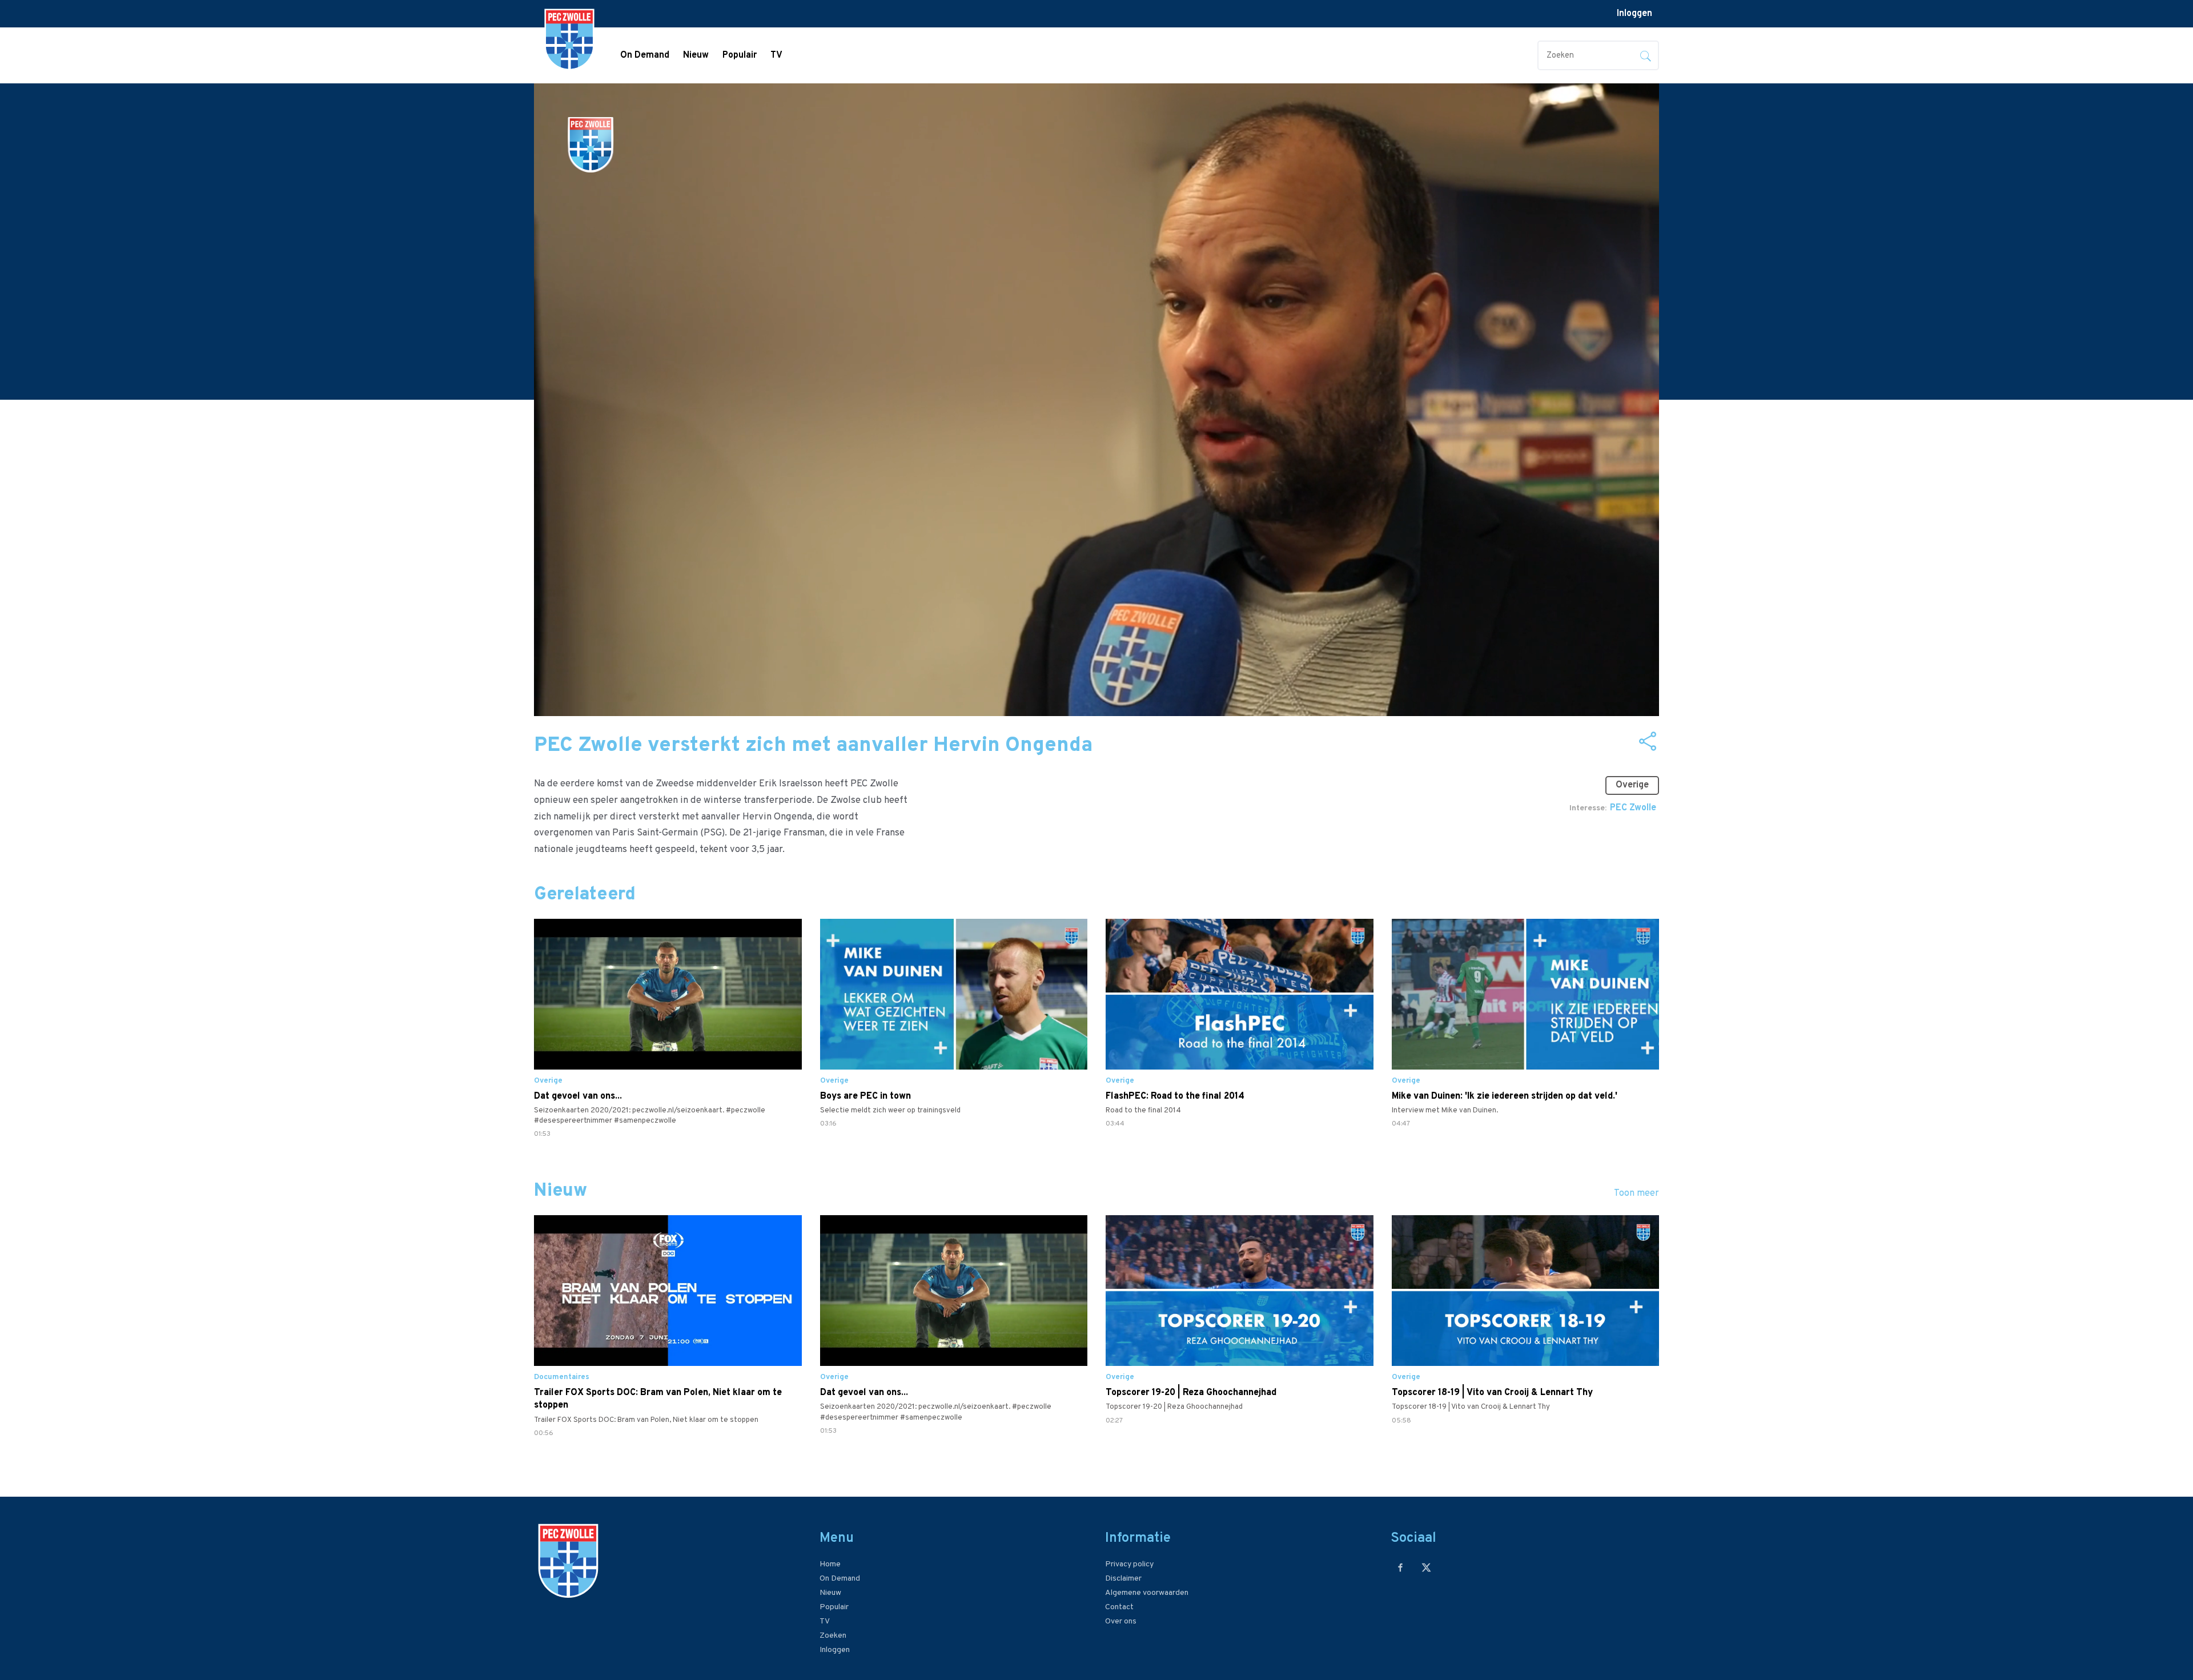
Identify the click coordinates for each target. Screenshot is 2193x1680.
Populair (740, 55)
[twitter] (1426, 1567)
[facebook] (1401, 1567)
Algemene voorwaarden (1147, 1593)
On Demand (645, 55)
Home (830, 1564)
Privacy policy (1129, 1564)
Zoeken (833, 1636)
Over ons (1121, 1621)
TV (776, 55)
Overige (1632, 785)
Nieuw (696, 55)
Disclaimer (1123, 1579)
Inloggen (1634, 14)
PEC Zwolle (1633, 808)
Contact (1119, 1607)
